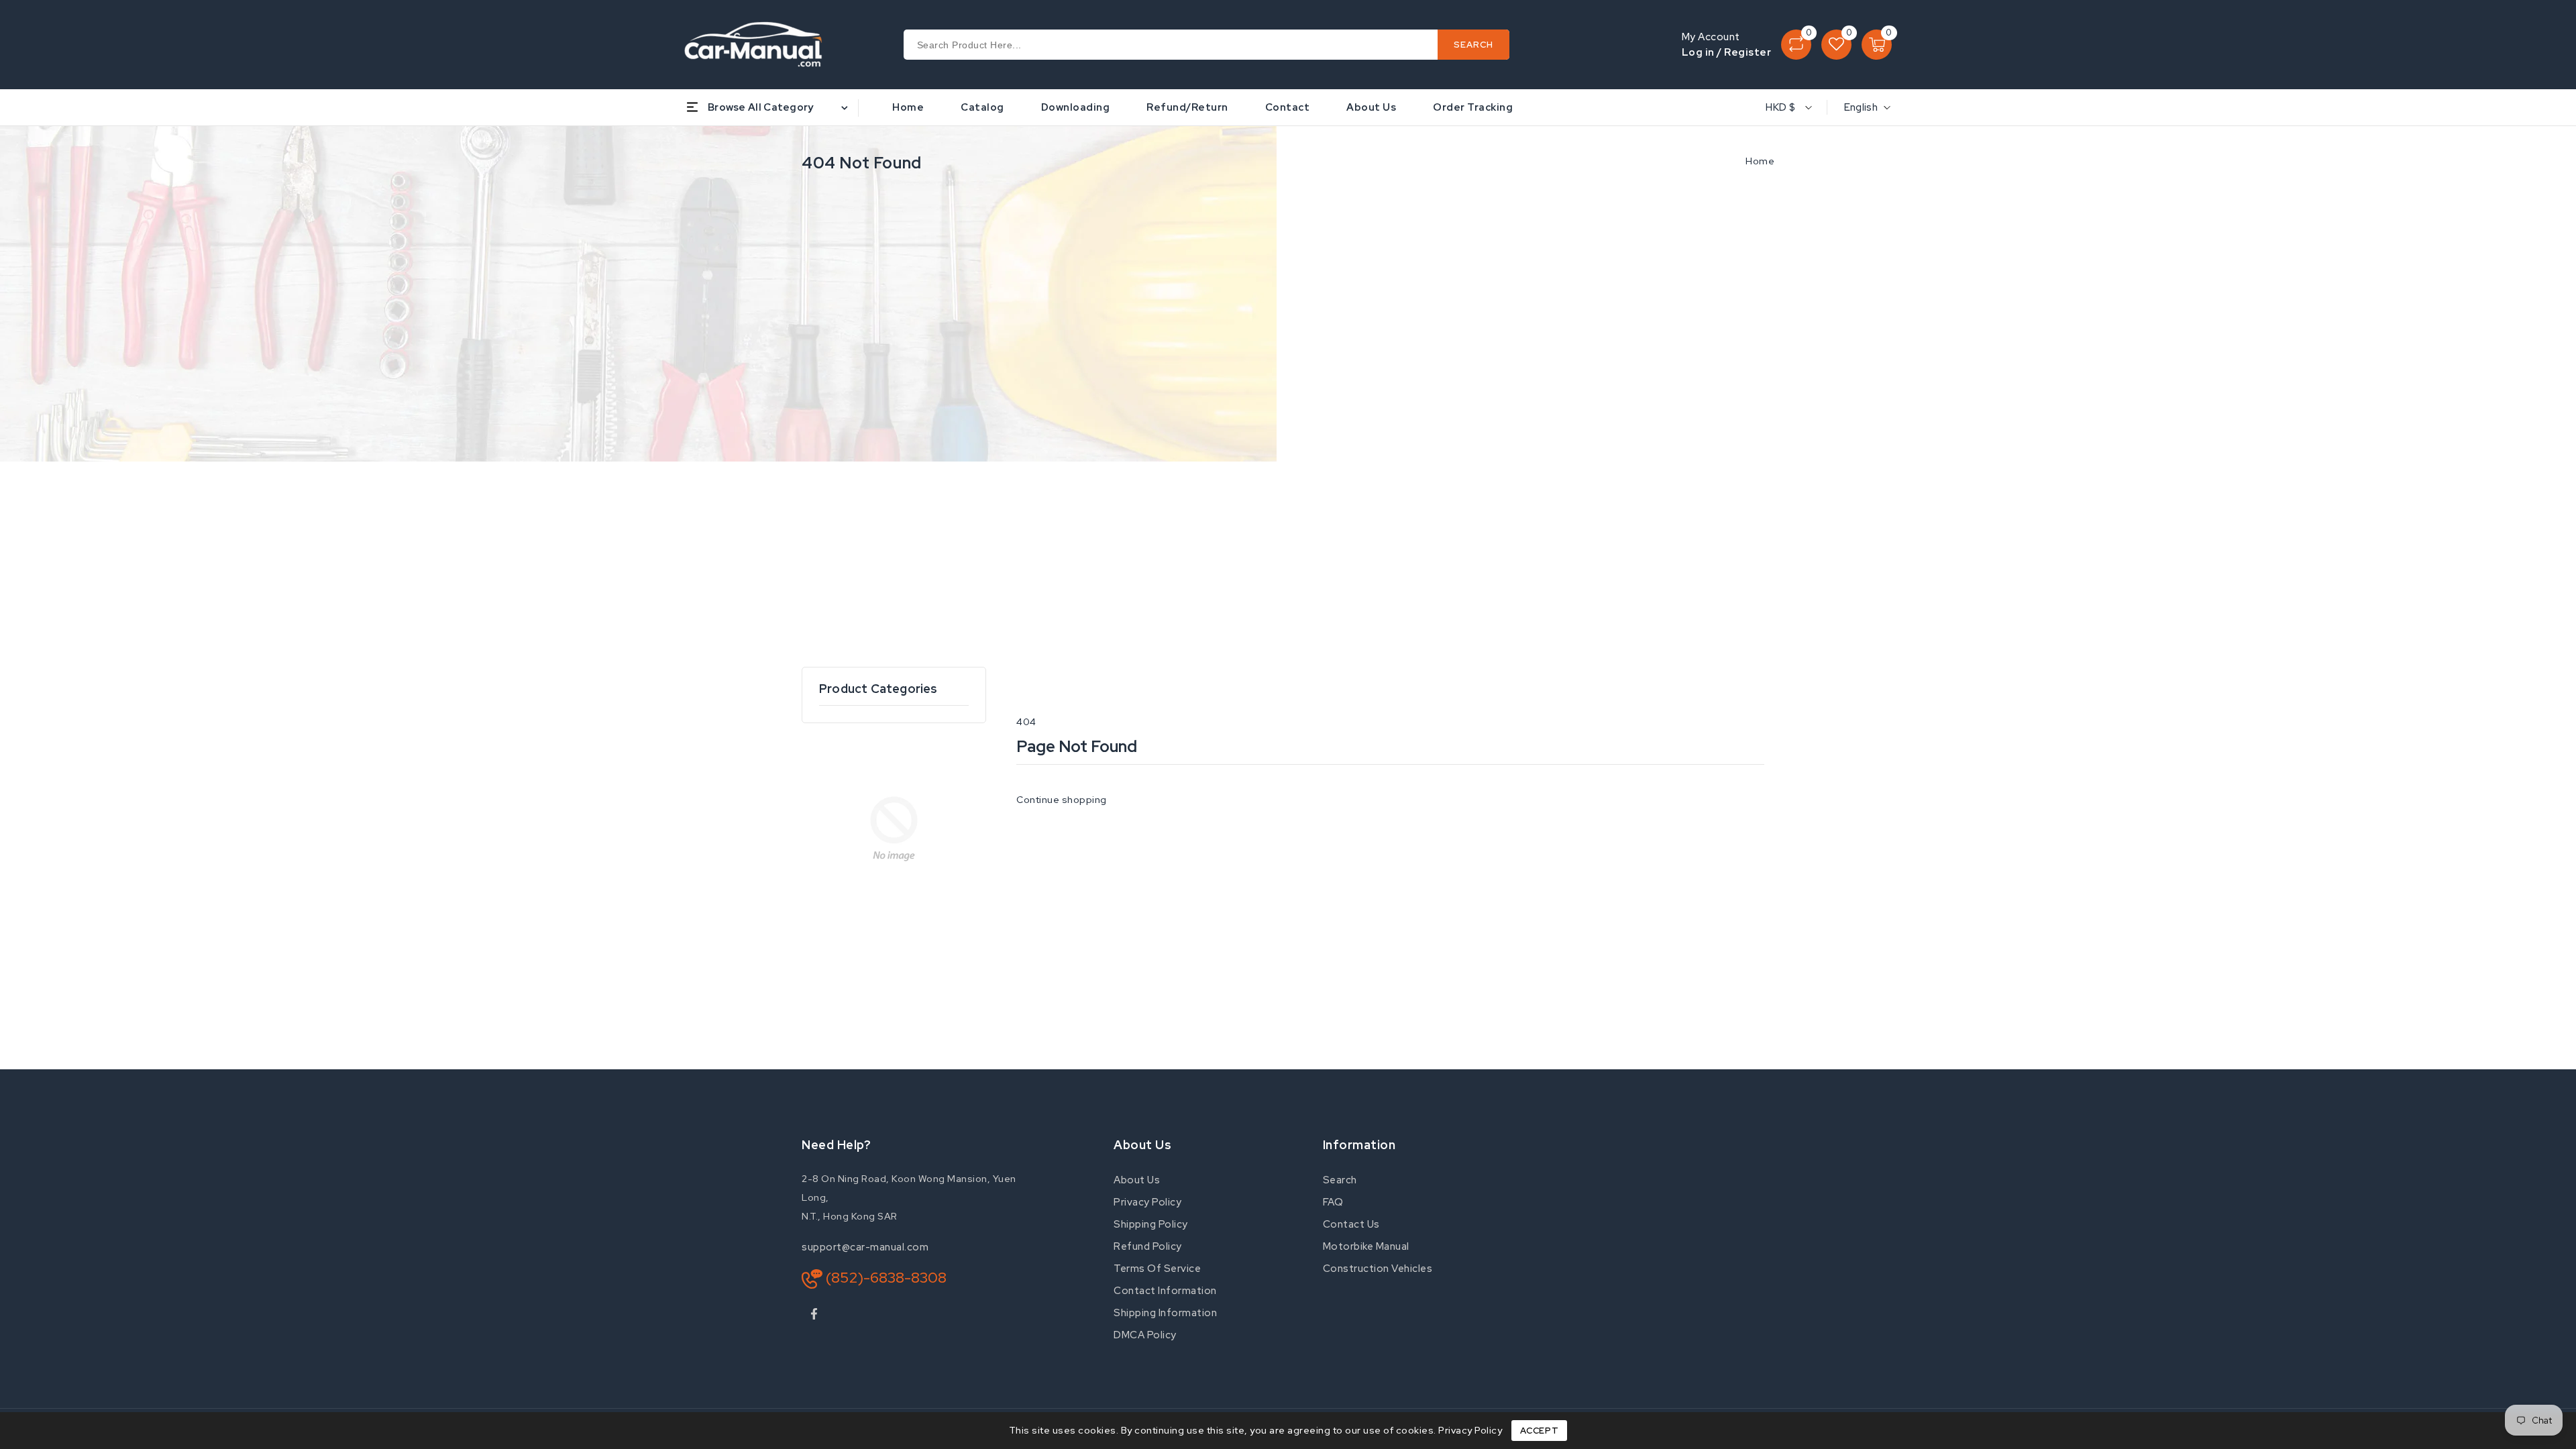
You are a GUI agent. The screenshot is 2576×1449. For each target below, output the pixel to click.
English (1861, 107)
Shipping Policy (1151, 1224)
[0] (1796, 45)
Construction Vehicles (1378, 1269)
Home (1760, 161)
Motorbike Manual (1366, 1246)
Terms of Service (1157, 1269)
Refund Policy (1148, 1246)
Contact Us (1351, 1224)
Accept (1540, 1431)
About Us (1137, 1180)
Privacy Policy (1147, 1202)
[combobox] (1207, 45)
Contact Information (1165, 1291)
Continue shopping (1062, 800)
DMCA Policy (1145, 1335)
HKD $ (1780, 107)
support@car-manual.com (865, 1247)
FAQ (1333, 1202)
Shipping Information (1165, 1313)
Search (1340, 1180)
